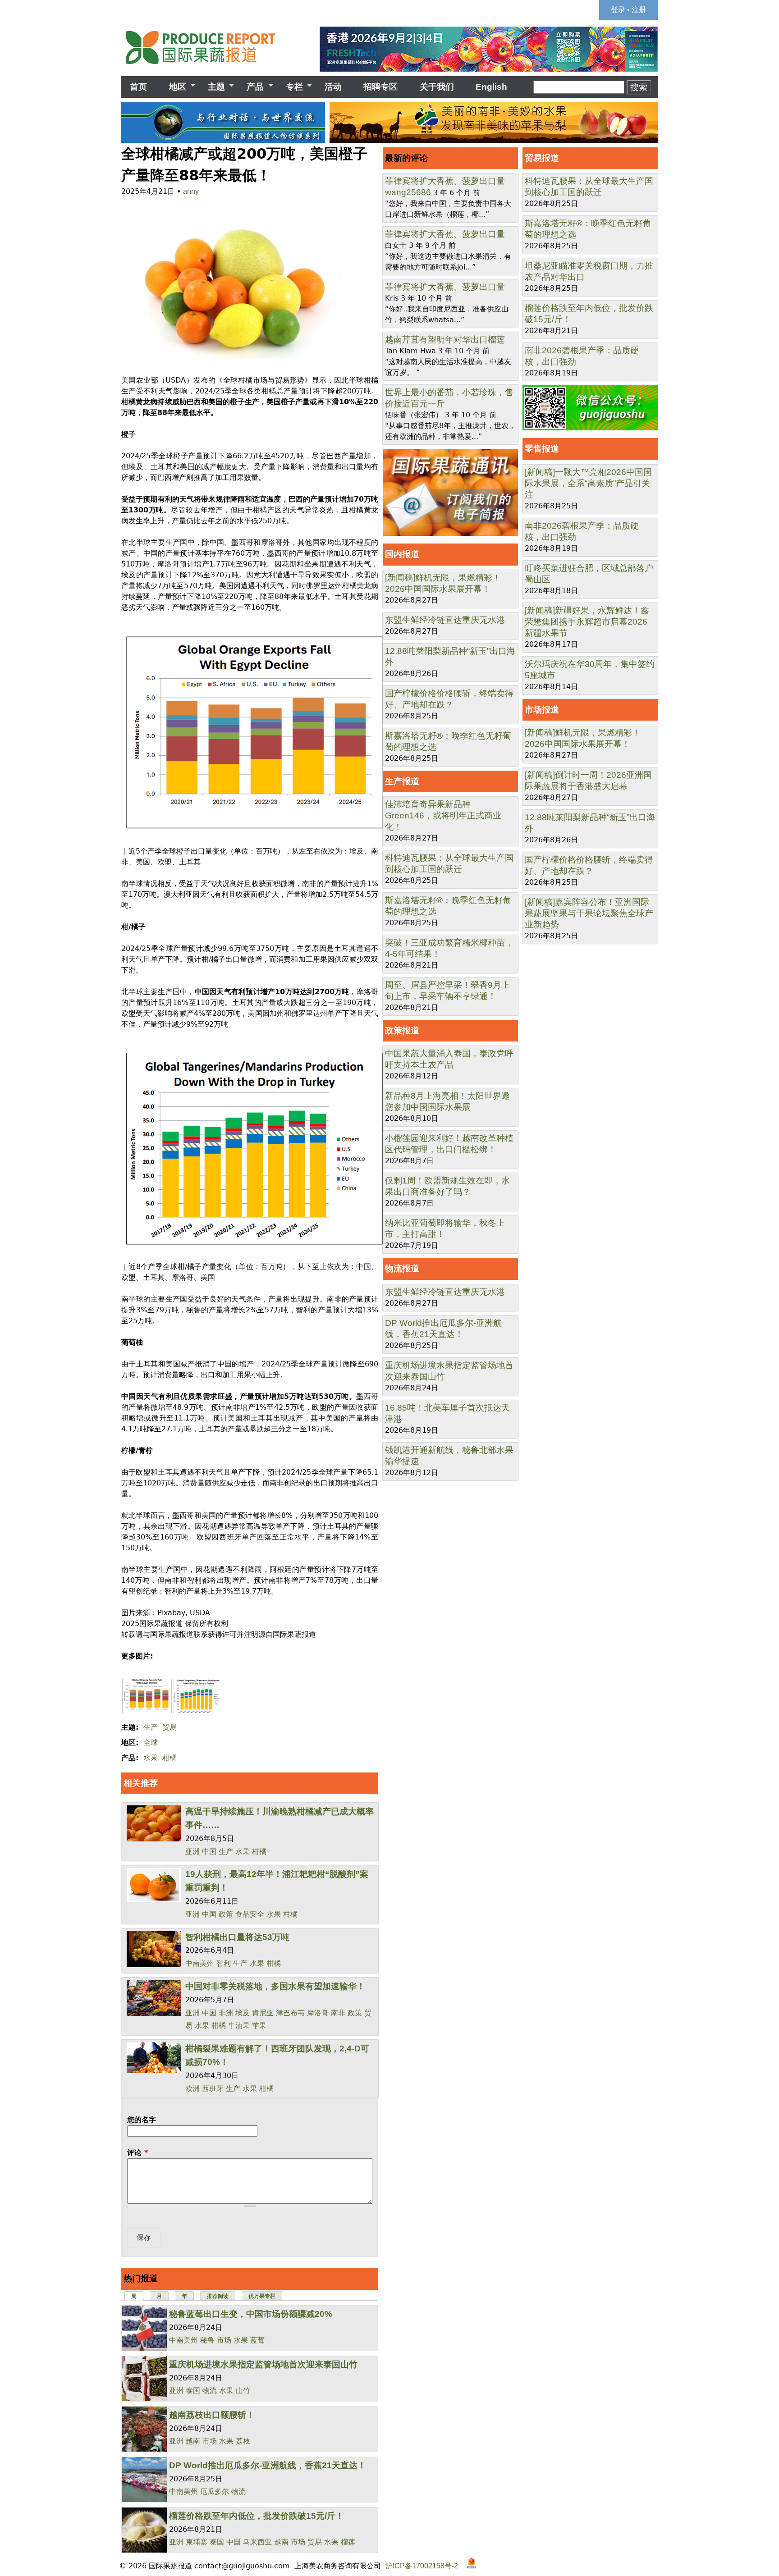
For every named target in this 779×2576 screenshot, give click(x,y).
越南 (193, 2441)
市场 (224, 2340)
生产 (151, 1727)
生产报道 (402, 781)
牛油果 (239, 2026)
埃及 (243, 2013)
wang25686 (408, 192)
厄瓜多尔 (215, 2492)
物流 (210, 2391)
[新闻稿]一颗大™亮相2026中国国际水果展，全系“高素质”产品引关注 (588, 483)
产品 (251, 87)
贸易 (170, 1727)
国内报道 (402, 554)
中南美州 (200, 1963)
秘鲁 (207, 2340)
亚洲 (192, 1852)
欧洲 (192, 2089)
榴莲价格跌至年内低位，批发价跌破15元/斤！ (257, 2516)
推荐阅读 (218, 2296)
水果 (151, 1758)
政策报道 (402, 1030)
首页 (138, 87)
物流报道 (402, 1268)
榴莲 (348, 2542)
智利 (224, 1963)
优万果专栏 (262, 2296)
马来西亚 (257, 2542)
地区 (173, 87)
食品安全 (250, 1914)
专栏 (290, 87)
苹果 (259, 2026)
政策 (226, 1914)
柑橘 (170, 1758)
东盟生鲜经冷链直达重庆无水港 (445, 620)
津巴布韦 (290, 2013)
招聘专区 (380, 87)
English (491, 87)
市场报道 (542, 710)
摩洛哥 (318, 2013)
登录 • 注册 (628, 10)
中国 (209, 1852)
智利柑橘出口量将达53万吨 (237, 1937)
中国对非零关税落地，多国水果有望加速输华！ (275, 1986)
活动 (333, 87)
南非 (338, 2013)
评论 (137, 2153)
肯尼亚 (263, 2013)
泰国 (193, 2391)
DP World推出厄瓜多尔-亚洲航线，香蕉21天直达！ (268, 2465)
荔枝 (243, 2441)
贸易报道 (542, 158)
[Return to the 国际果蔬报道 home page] (207, 67)
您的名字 (142, 2120)
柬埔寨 (197, 2542)
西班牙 (213, 2089)
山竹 (243, 2391)
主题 (212, 87)
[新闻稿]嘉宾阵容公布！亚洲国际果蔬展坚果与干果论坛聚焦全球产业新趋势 (589, 913)
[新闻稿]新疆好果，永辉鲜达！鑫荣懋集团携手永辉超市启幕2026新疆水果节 (587, 622)
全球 (151, 1742)
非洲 (226, 2013)
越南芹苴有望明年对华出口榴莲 (445, 340)
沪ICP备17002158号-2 (422, 2566)
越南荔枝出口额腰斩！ (212, 2415)
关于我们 (437, 87)
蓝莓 (257, 2340)
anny (191, 191)
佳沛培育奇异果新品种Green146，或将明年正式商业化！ (443, 815)
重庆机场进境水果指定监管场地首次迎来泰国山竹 (263, 2364)
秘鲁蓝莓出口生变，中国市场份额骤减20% (251, 2314)
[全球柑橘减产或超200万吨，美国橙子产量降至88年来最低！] (232, 359)
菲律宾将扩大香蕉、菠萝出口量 (445, 181)
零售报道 (542, 449)
